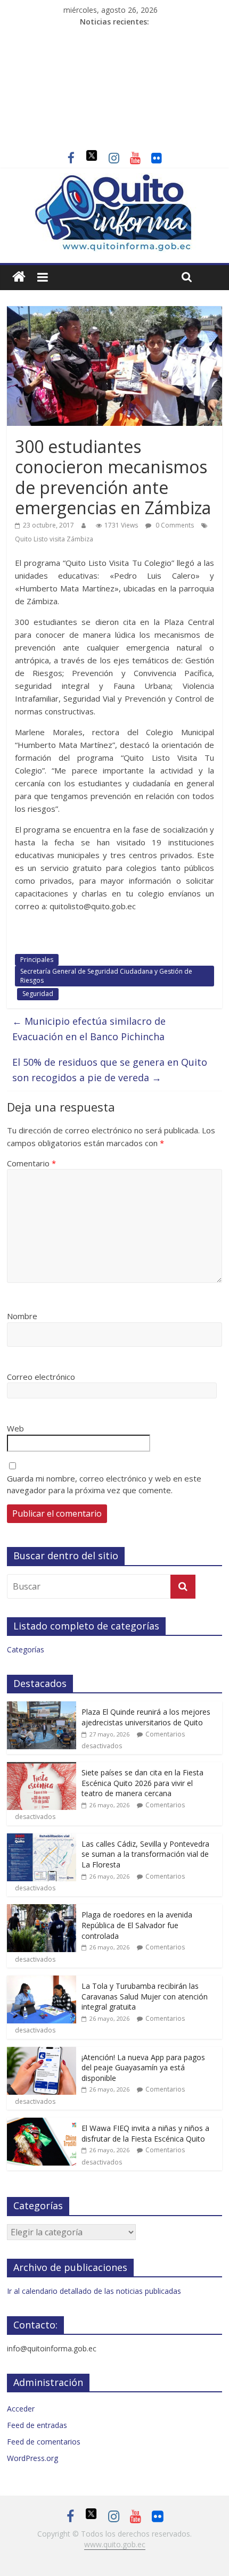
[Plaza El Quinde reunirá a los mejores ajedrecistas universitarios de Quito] (42, 1707)
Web (15, 1428)
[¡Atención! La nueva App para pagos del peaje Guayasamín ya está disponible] (42, 2052)
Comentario (31, 1163)
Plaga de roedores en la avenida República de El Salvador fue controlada (137, 1925)
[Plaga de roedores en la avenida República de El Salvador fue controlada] (42, 1910)
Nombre (22, 1316)
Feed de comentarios (44, 2442)
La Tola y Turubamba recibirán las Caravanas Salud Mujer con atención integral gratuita (145, 1996)
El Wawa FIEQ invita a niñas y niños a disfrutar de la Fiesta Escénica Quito (145, 2133)
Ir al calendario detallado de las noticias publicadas (94, 2291)
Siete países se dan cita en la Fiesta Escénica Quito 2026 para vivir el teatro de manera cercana (142, 1783)
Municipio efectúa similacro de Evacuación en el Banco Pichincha (89, 1029)
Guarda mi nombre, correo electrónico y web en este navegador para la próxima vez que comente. (104, 1484)
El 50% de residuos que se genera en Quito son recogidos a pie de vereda (110, 1070)
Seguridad (38, 994)
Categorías (26, 1649)
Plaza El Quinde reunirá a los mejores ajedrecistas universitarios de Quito (146, 1717)
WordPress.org (32, 2458)
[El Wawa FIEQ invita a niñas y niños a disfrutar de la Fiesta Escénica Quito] (42, 2123)
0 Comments (174, 525)
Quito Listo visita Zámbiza (54, 539)
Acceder (21, 2409)
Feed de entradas (37, 2425)
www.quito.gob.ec (115, 2544)
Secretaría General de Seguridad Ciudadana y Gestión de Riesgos (106, 976)
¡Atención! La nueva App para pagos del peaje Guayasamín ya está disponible (143, 2068)
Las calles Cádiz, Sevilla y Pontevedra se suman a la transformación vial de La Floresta (145, 1854)
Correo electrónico (41, 1377)
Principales (37, 960)
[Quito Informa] (114, 179)
